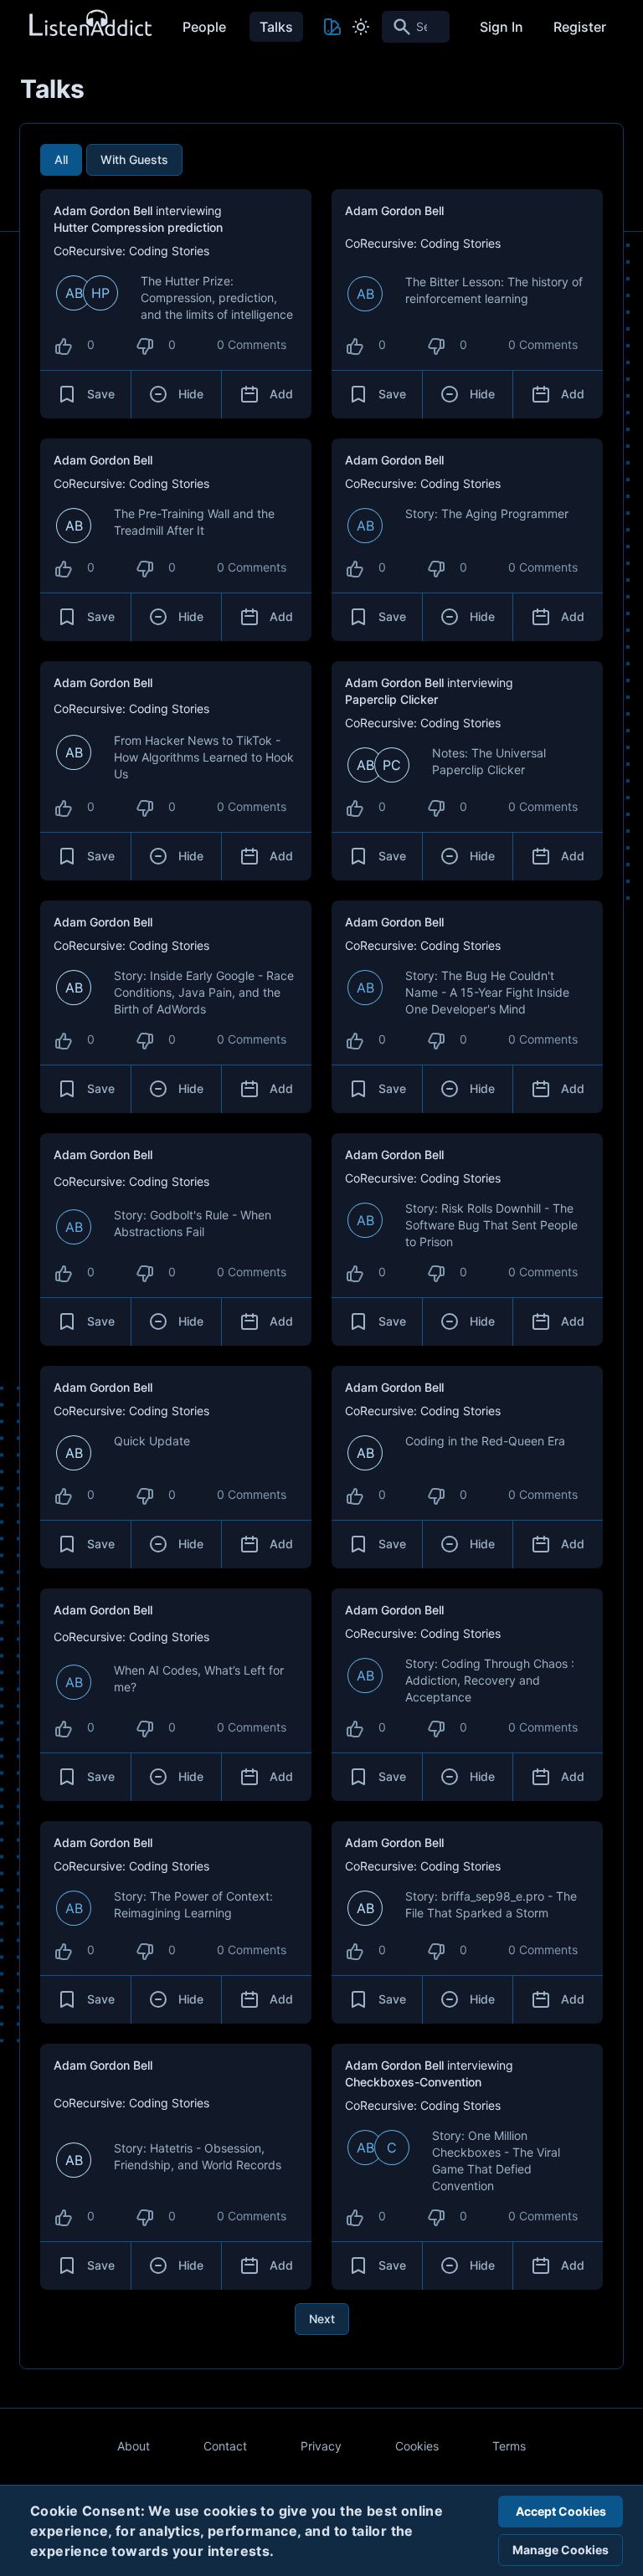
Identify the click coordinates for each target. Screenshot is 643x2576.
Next (322, 2319)
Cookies (417, 2446)
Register (580, 27)
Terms (509, 2446)
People (204, 27)
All (61, 159)
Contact (225, 2446)
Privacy (321, 2446)
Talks (276, 27)
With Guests (134, 159)
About (134, 2446)
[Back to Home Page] (90, 24)
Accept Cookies (561, 2511)
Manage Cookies (561, 2550)
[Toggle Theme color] (332, 27)
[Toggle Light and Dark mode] (361, 27)
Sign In (502, 27)
